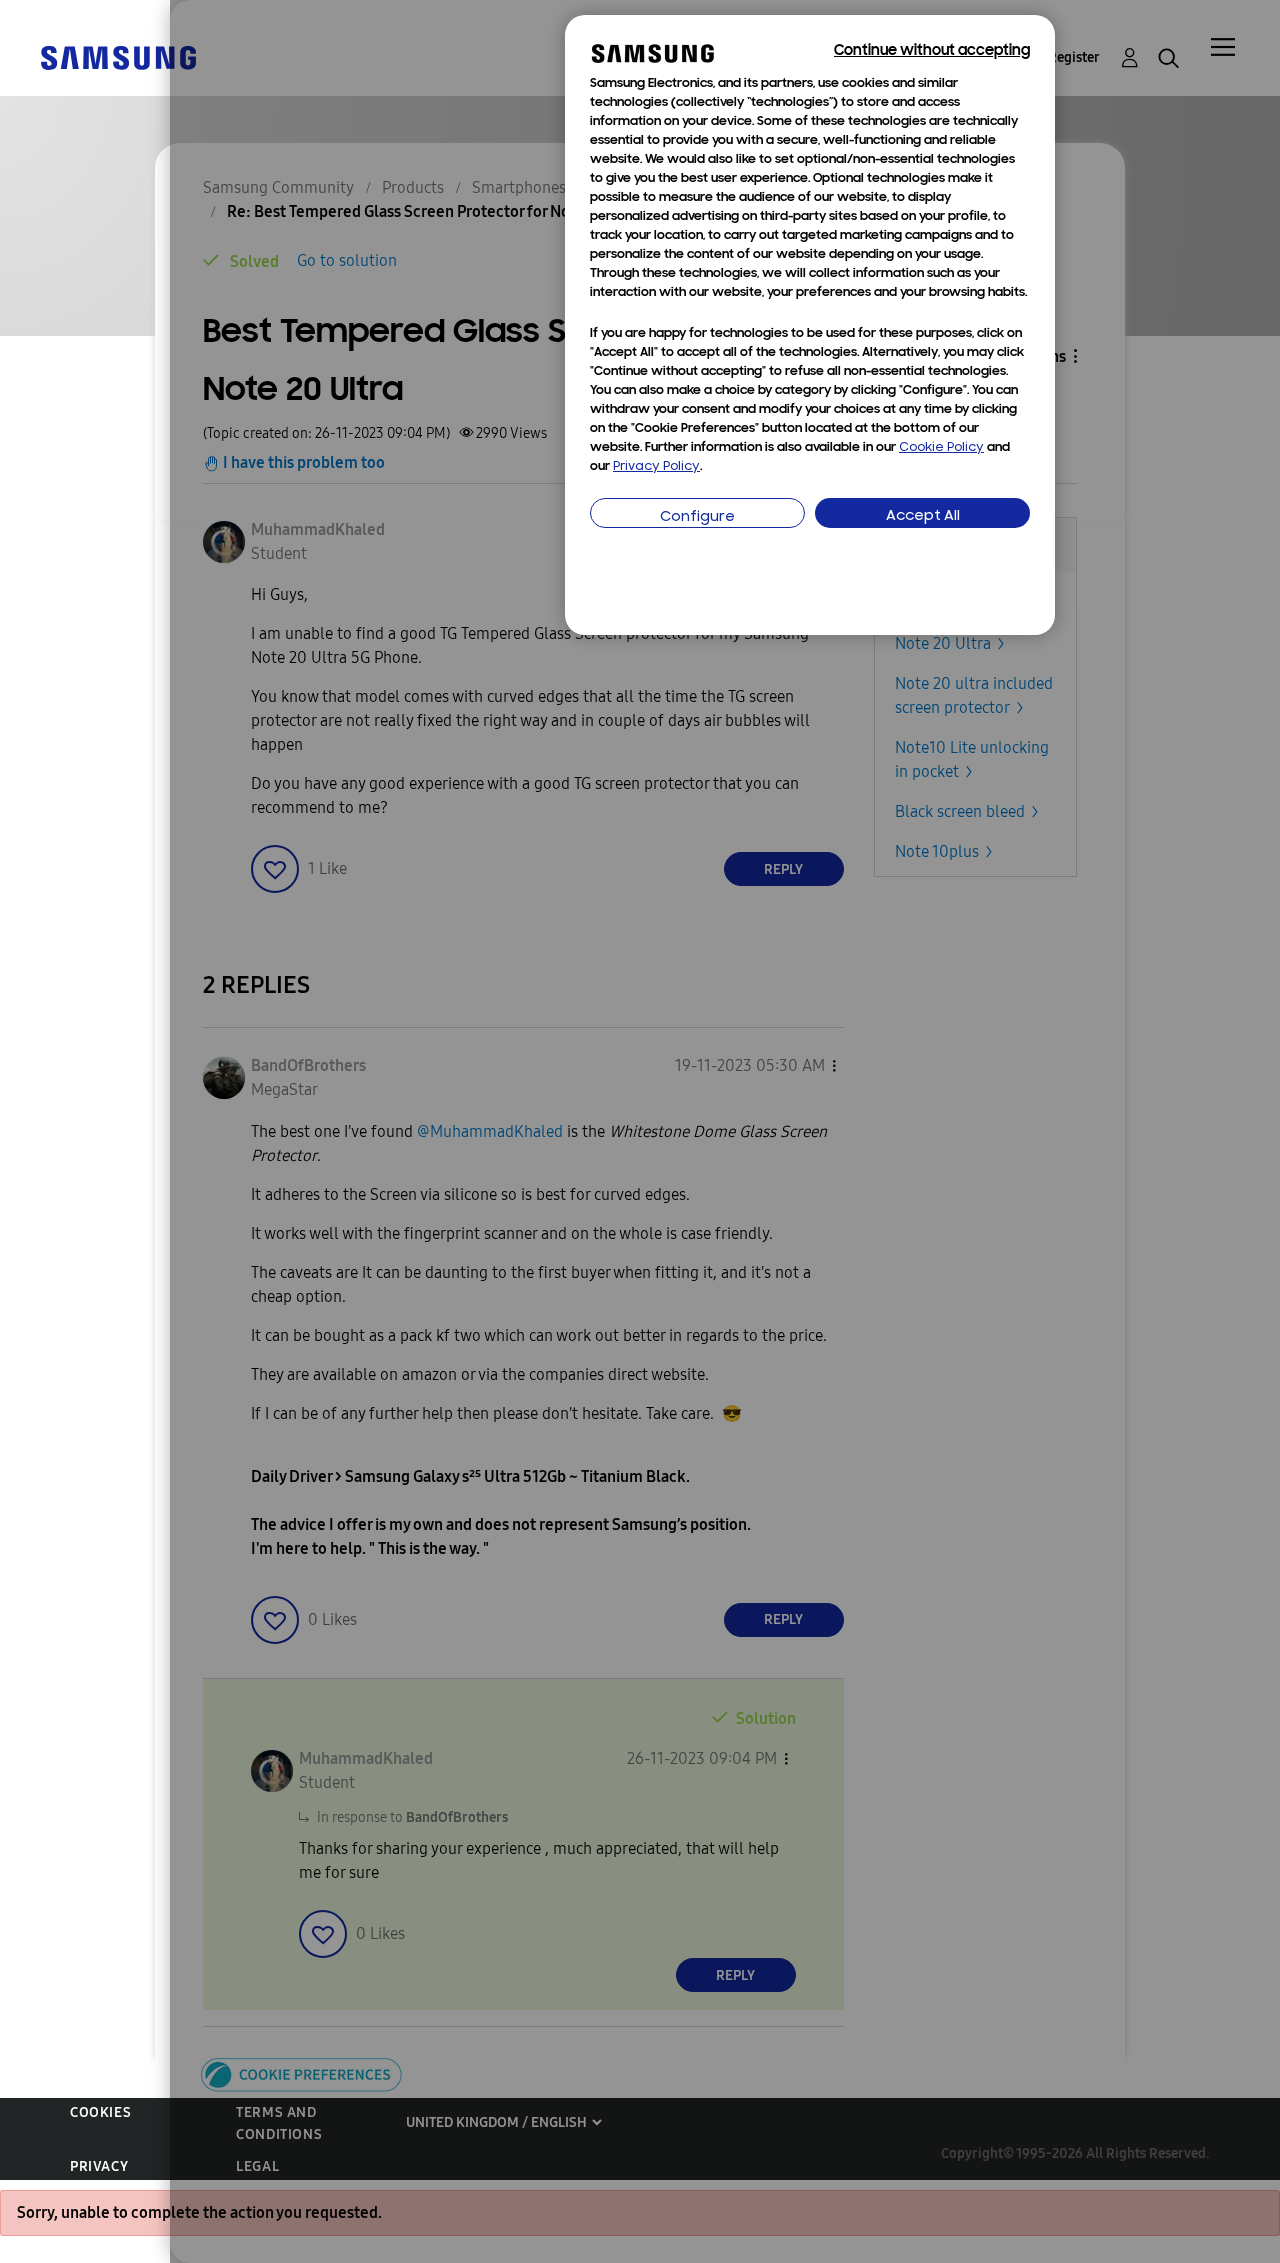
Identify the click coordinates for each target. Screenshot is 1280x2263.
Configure (697, 517)
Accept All (923, 516)
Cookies (100, 2112)
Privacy (99, 2166)
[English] (118, 56)
